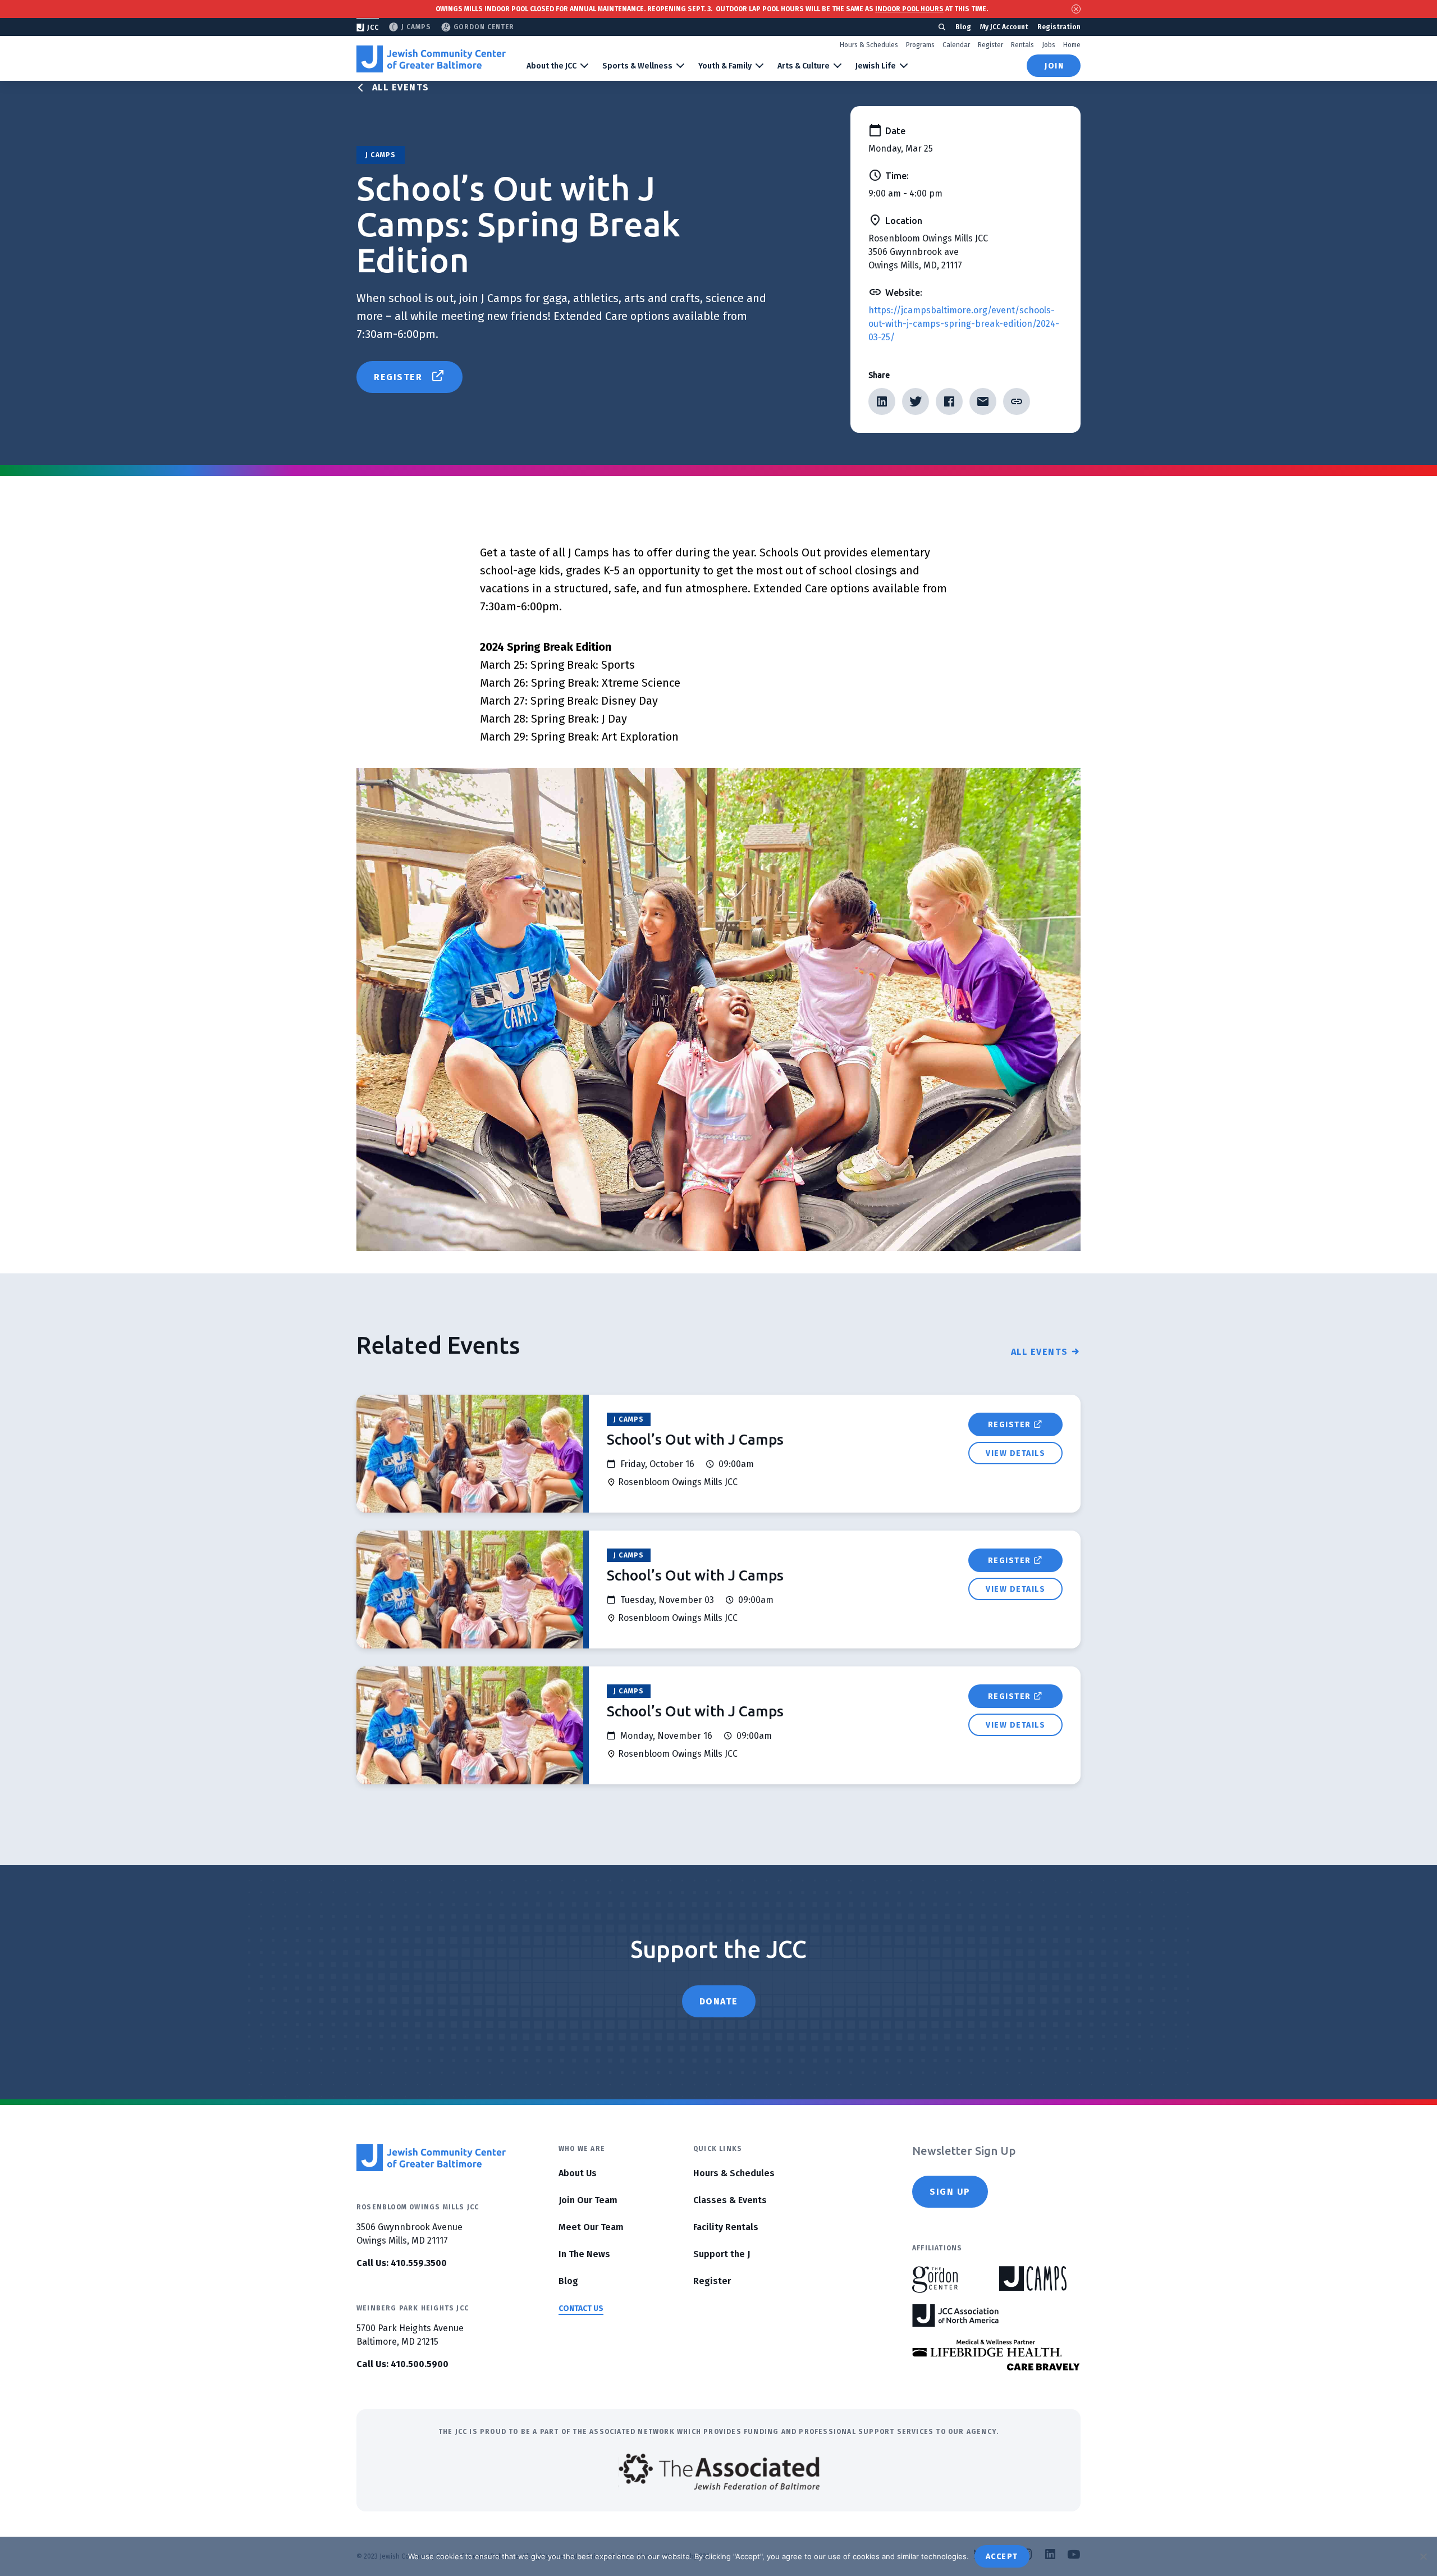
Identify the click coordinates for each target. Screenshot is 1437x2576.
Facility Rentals (726, 2227)
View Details (1015, 1453)
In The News (584, 2254)
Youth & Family (725, 66)
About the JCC (552, 66)
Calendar (956, 45)
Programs (920, 45)
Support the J (722, 2254)
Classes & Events (730, 2200)
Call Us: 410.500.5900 (402, 2364)
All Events (401, 87)
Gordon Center (484, 27)
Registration (1059, 27)
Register (990, 45)
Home (1072, 45)
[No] (1423, 2556)
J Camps (416, 27)
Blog (963, 27)
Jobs (1049, 45)
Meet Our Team (591, 2227)
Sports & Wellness (637, 66)
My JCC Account (1004, 27)
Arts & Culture (804, 66)
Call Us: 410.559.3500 (402, 2263)
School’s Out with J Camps (695, 1439)
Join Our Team (588, 2200)
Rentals (1022, 45)
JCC (373, 28)
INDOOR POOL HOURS (909, 9)
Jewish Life (876, 66)
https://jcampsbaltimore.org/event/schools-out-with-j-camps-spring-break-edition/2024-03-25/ (964, 324)
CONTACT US (581, 2308)
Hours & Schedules (869, 45)
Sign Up (950, 2192)
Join (1054, 66)
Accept (1002, 2557)
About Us (578, 2173)
